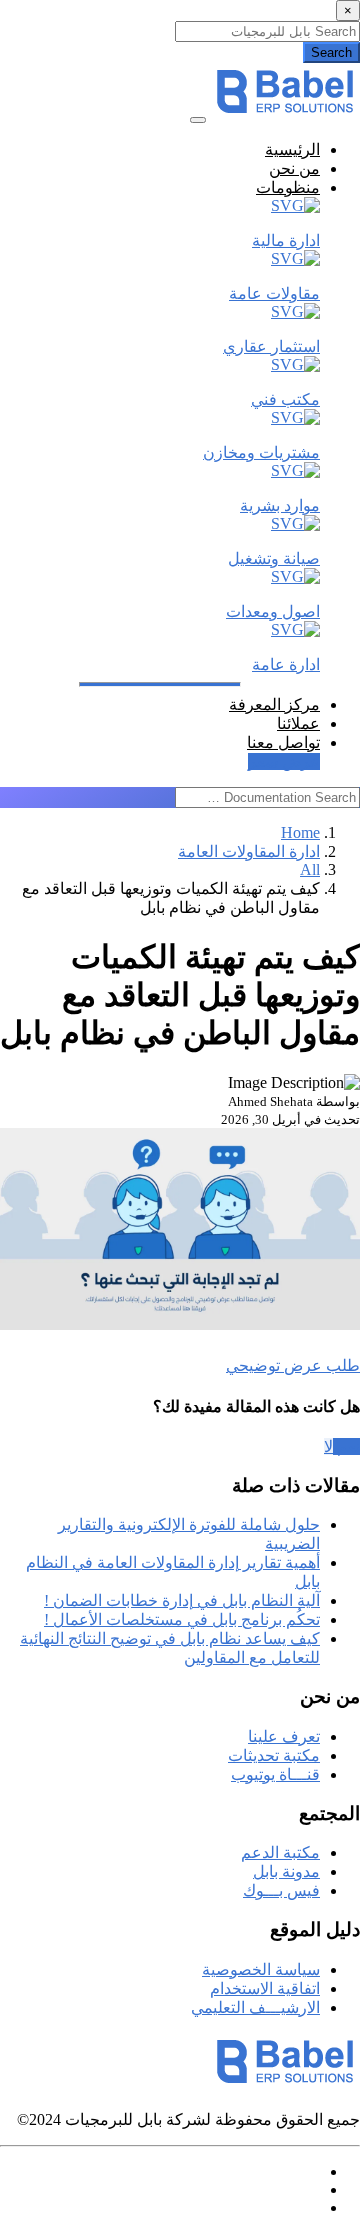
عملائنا (298, 723)
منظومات (288, 187)
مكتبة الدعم (280, 1852)
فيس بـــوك (281, 1890)
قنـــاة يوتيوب (275, 1774)
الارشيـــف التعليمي (255, 2007)
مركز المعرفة (274, 704)
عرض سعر (284, 761)
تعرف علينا (284, 1736)
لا (328, 1446)
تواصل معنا (283, 742)
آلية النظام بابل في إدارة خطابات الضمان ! (182, 1600)
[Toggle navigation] (198, 120)
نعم (346, 1446)
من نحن (294, 168)
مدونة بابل (286, 1871)
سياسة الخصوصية (261, 1969)
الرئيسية (292, 149)
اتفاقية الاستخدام (265, 1988)
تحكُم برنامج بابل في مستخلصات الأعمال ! (182, 1619)
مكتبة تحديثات (274, 1755)
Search (331, 52)
